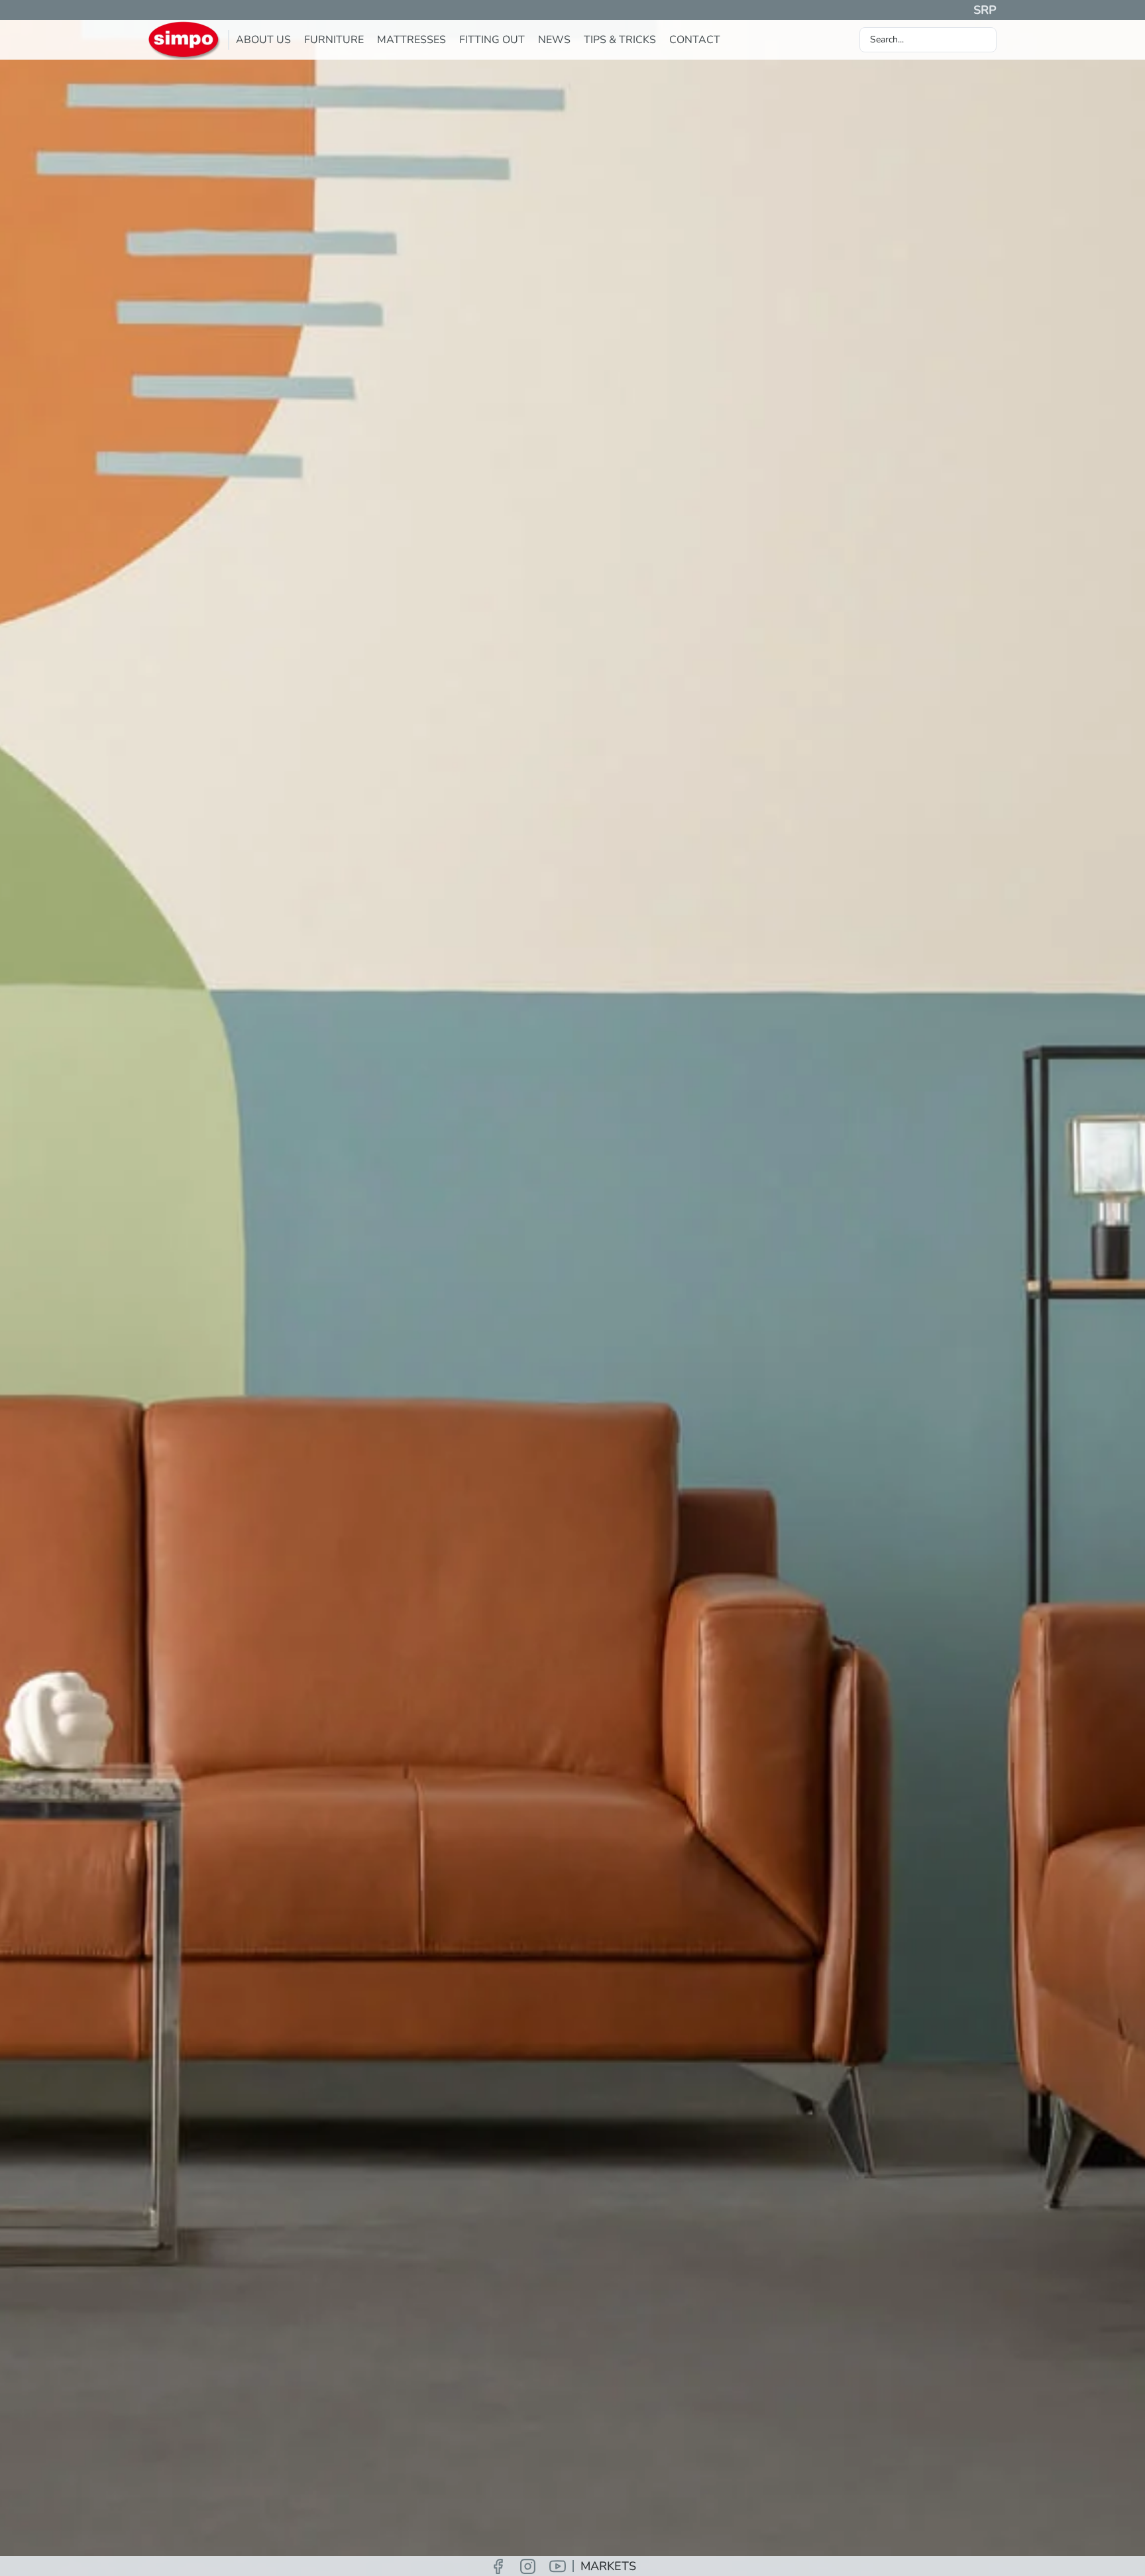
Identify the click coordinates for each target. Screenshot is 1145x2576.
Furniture (334, 40)
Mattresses (411, 40)
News (554, 40)
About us (263, 40)
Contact (695, 40)
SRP (985, 10)
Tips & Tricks (620, 40)
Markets (608, 2566)
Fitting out (492, 40)
